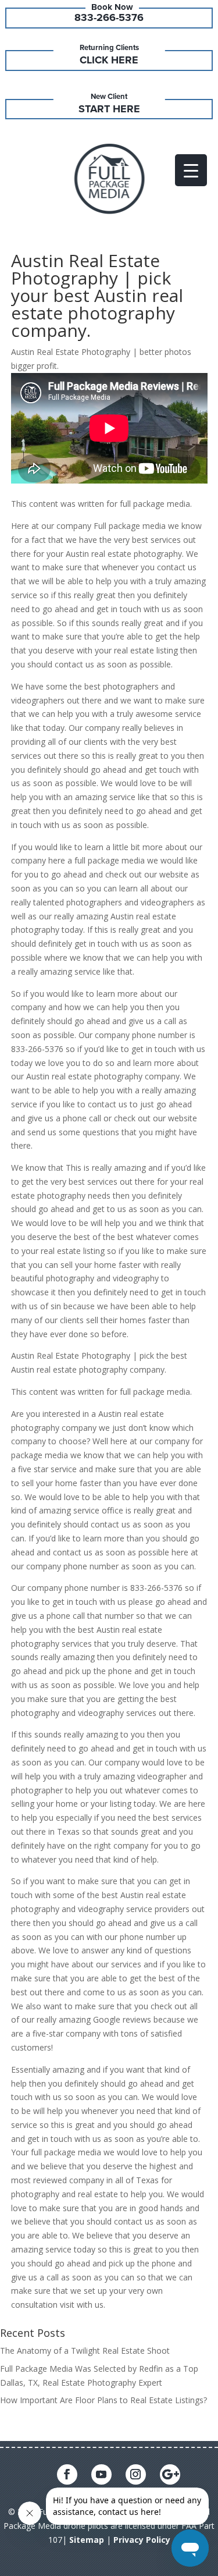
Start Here (109, 109)
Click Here (109, 60)
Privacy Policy (142, 2540)
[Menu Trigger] (191, 170)
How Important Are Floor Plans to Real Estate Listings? (103, 2400)
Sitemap (87, 2540)
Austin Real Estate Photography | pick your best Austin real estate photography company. (97, 295)
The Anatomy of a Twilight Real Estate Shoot (85, 2351)
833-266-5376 (109, 17)
